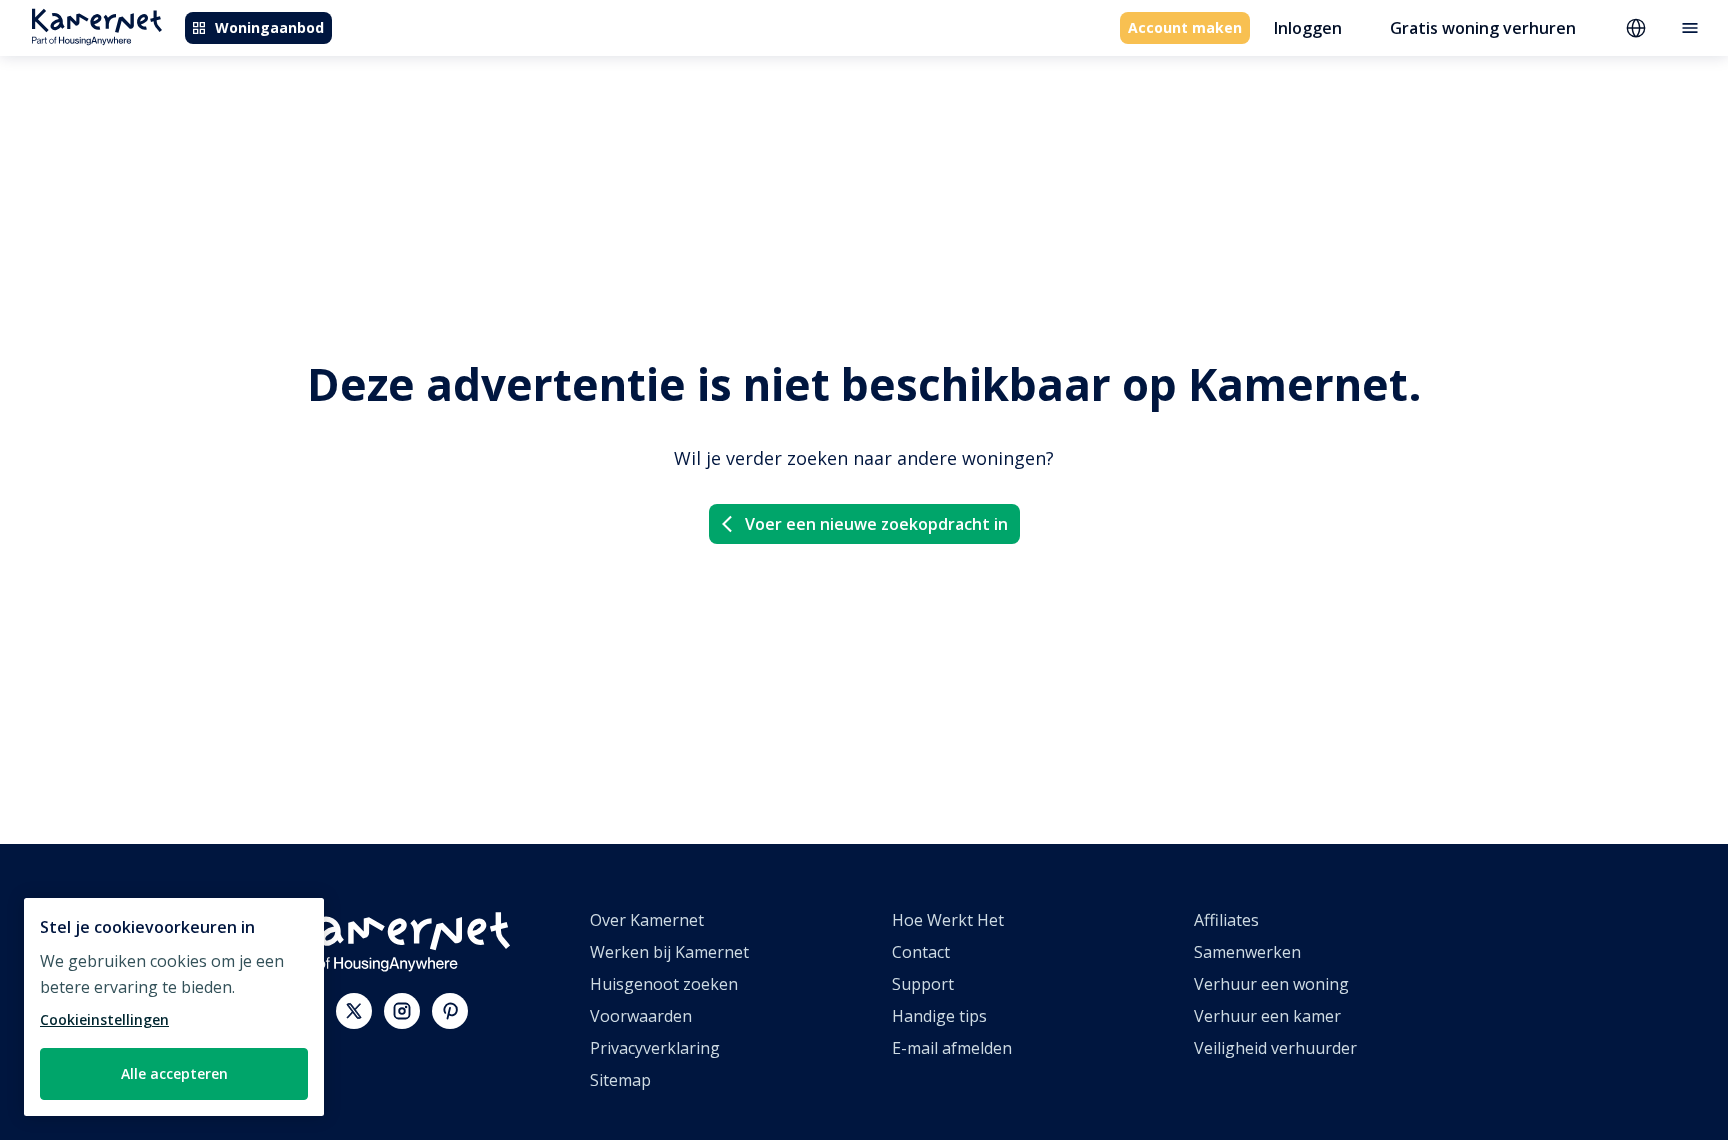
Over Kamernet (647, 920)
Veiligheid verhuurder (1275, 1048)
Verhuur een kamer (1267, 1016)
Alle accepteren (174, 1073)
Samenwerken (1247, 952)
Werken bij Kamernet (669, 952)
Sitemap (620, 1080)
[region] (174, 1007)
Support (923, 984)
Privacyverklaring (655, 1048)
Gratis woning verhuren (1483, 28)
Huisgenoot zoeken (664, 984)
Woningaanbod (269, 27)
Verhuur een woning (1271, 984)
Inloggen (1308, 28)
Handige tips (939, 1016)
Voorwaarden (641, 1016)
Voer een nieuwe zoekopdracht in (876, 524)
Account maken (1185, 27)
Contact (921, 952)
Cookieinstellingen (104, 1019)
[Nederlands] (1636, 28)
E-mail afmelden (952, 1048)
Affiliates (1226, 920)
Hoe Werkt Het (948, 920)
